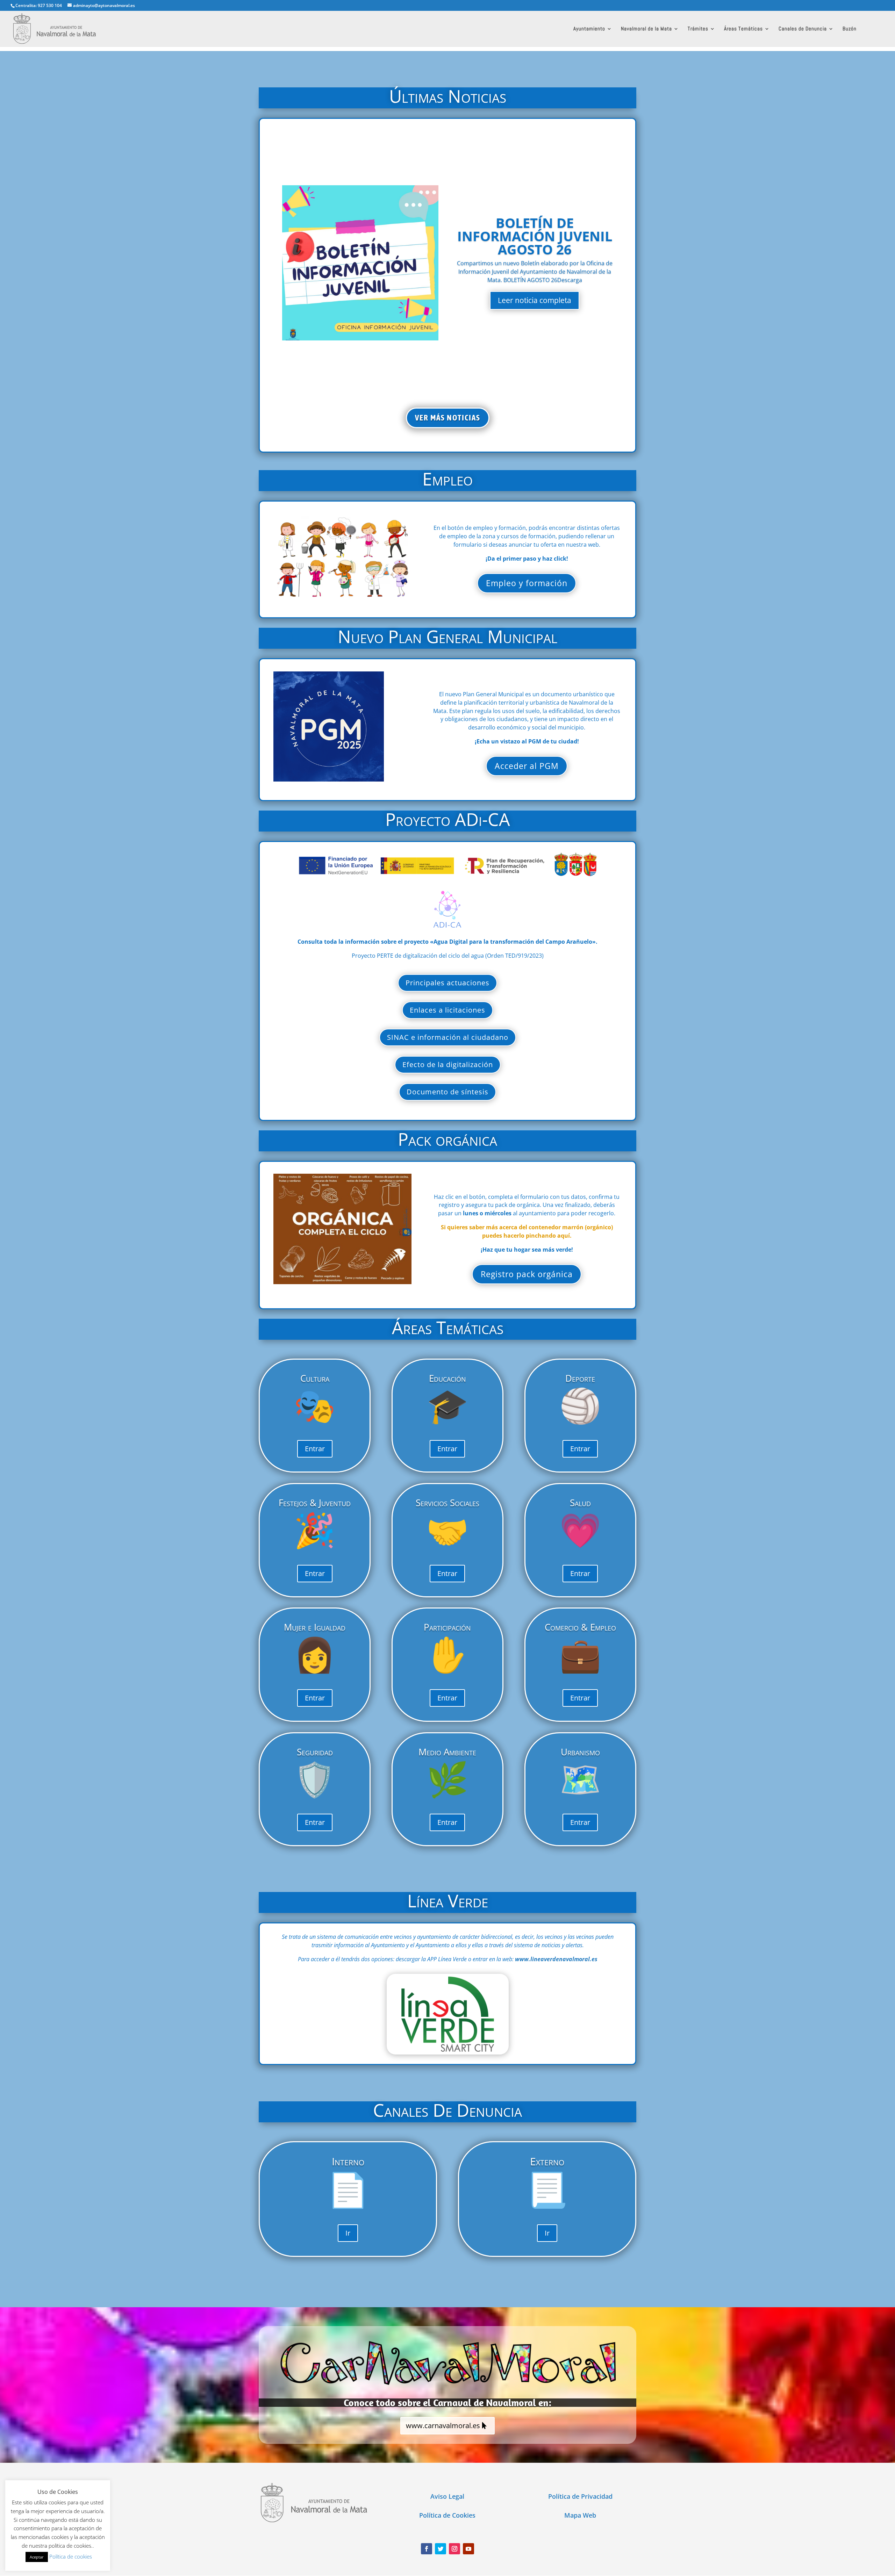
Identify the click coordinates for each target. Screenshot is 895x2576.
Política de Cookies (447, 2515)
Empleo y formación (527, 583)
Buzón (850, 29)
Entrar (315, 1449)
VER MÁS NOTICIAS (448, 418)
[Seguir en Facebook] (427, 2549)
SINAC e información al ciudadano (448, 1037)
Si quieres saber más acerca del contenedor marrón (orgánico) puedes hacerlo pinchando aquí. (527, 1231)
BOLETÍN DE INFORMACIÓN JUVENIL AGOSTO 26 (535, 236)
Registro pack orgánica (527, 1274)
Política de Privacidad (580, 2496)
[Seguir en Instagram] (454, 2549)
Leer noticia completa (535, 300)
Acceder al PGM (527, 766)
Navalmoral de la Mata (646, 29)
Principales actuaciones (447, 983)
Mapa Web (580, 2515)
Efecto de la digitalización (448, 1064)
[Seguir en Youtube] (468, 2549)
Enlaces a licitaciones (447, 1010)
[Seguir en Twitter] (441, 2549)
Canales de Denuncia (803, 29)
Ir (348, 2233)
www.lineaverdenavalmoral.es (556, 1959)
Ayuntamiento (589, 29)
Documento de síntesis (447, 1092)
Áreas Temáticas (743, 29)
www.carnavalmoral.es (443, 2426)
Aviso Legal (447, 2496)
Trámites (698, 29)
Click (448, 2014)
